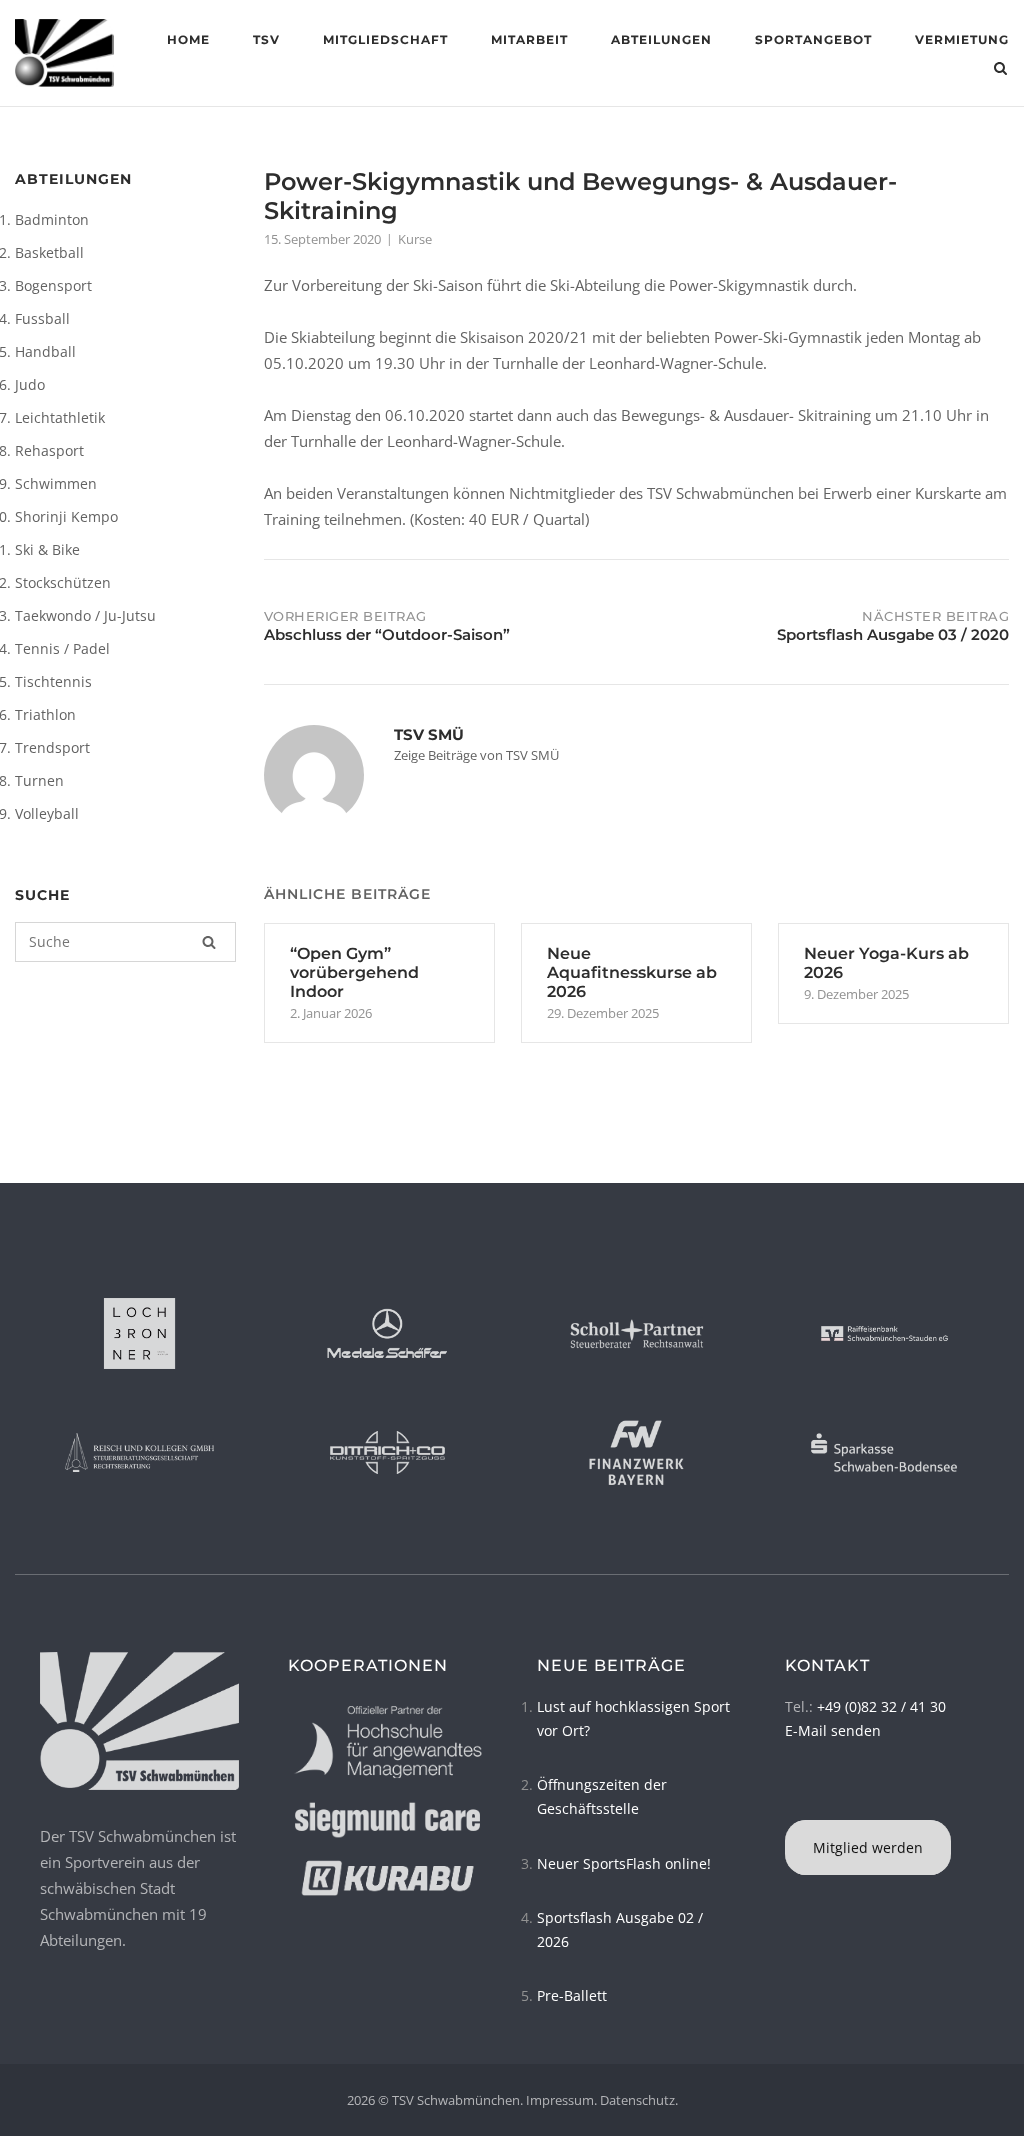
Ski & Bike (47, 549)
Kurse (415, 239)
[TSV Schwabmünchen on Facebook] (788, 1794)
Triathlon (45, 714)
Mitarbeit (529, 39)
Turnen (39, 780)
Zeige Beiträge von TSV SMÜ (476, 755)
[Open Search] (1000, 70)
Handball (45, 351)
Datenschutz (637, 2100)
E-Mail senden (833, 1730)
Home (188, 39)
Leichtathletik (60, 417)
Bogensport (53, 285)
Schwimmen (56, 483)
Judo (30, 384)
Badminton (52, 219)
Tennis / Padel (62, 648)
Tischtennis (53, 681)
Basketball (49, 252)
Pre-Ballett (572, 1995)
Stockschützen (63, 582)
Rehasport (49, 450)
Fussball (42, 318)
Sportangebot (813, 39)
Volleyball (47, 813)
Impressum (560, 2100)
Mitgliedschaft (385, 39)
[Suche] (209, 942)
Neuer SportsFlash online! (624, 1863)
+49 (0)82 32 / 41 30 (881, 1706)
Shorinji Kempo (66, 516)
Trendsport (52, 747)
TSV (266, 39)
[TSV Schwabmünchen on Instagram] (794, 1794)
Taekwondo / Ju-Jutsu (85, 615)
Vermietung (962, 39)
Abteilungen (661, 39)
